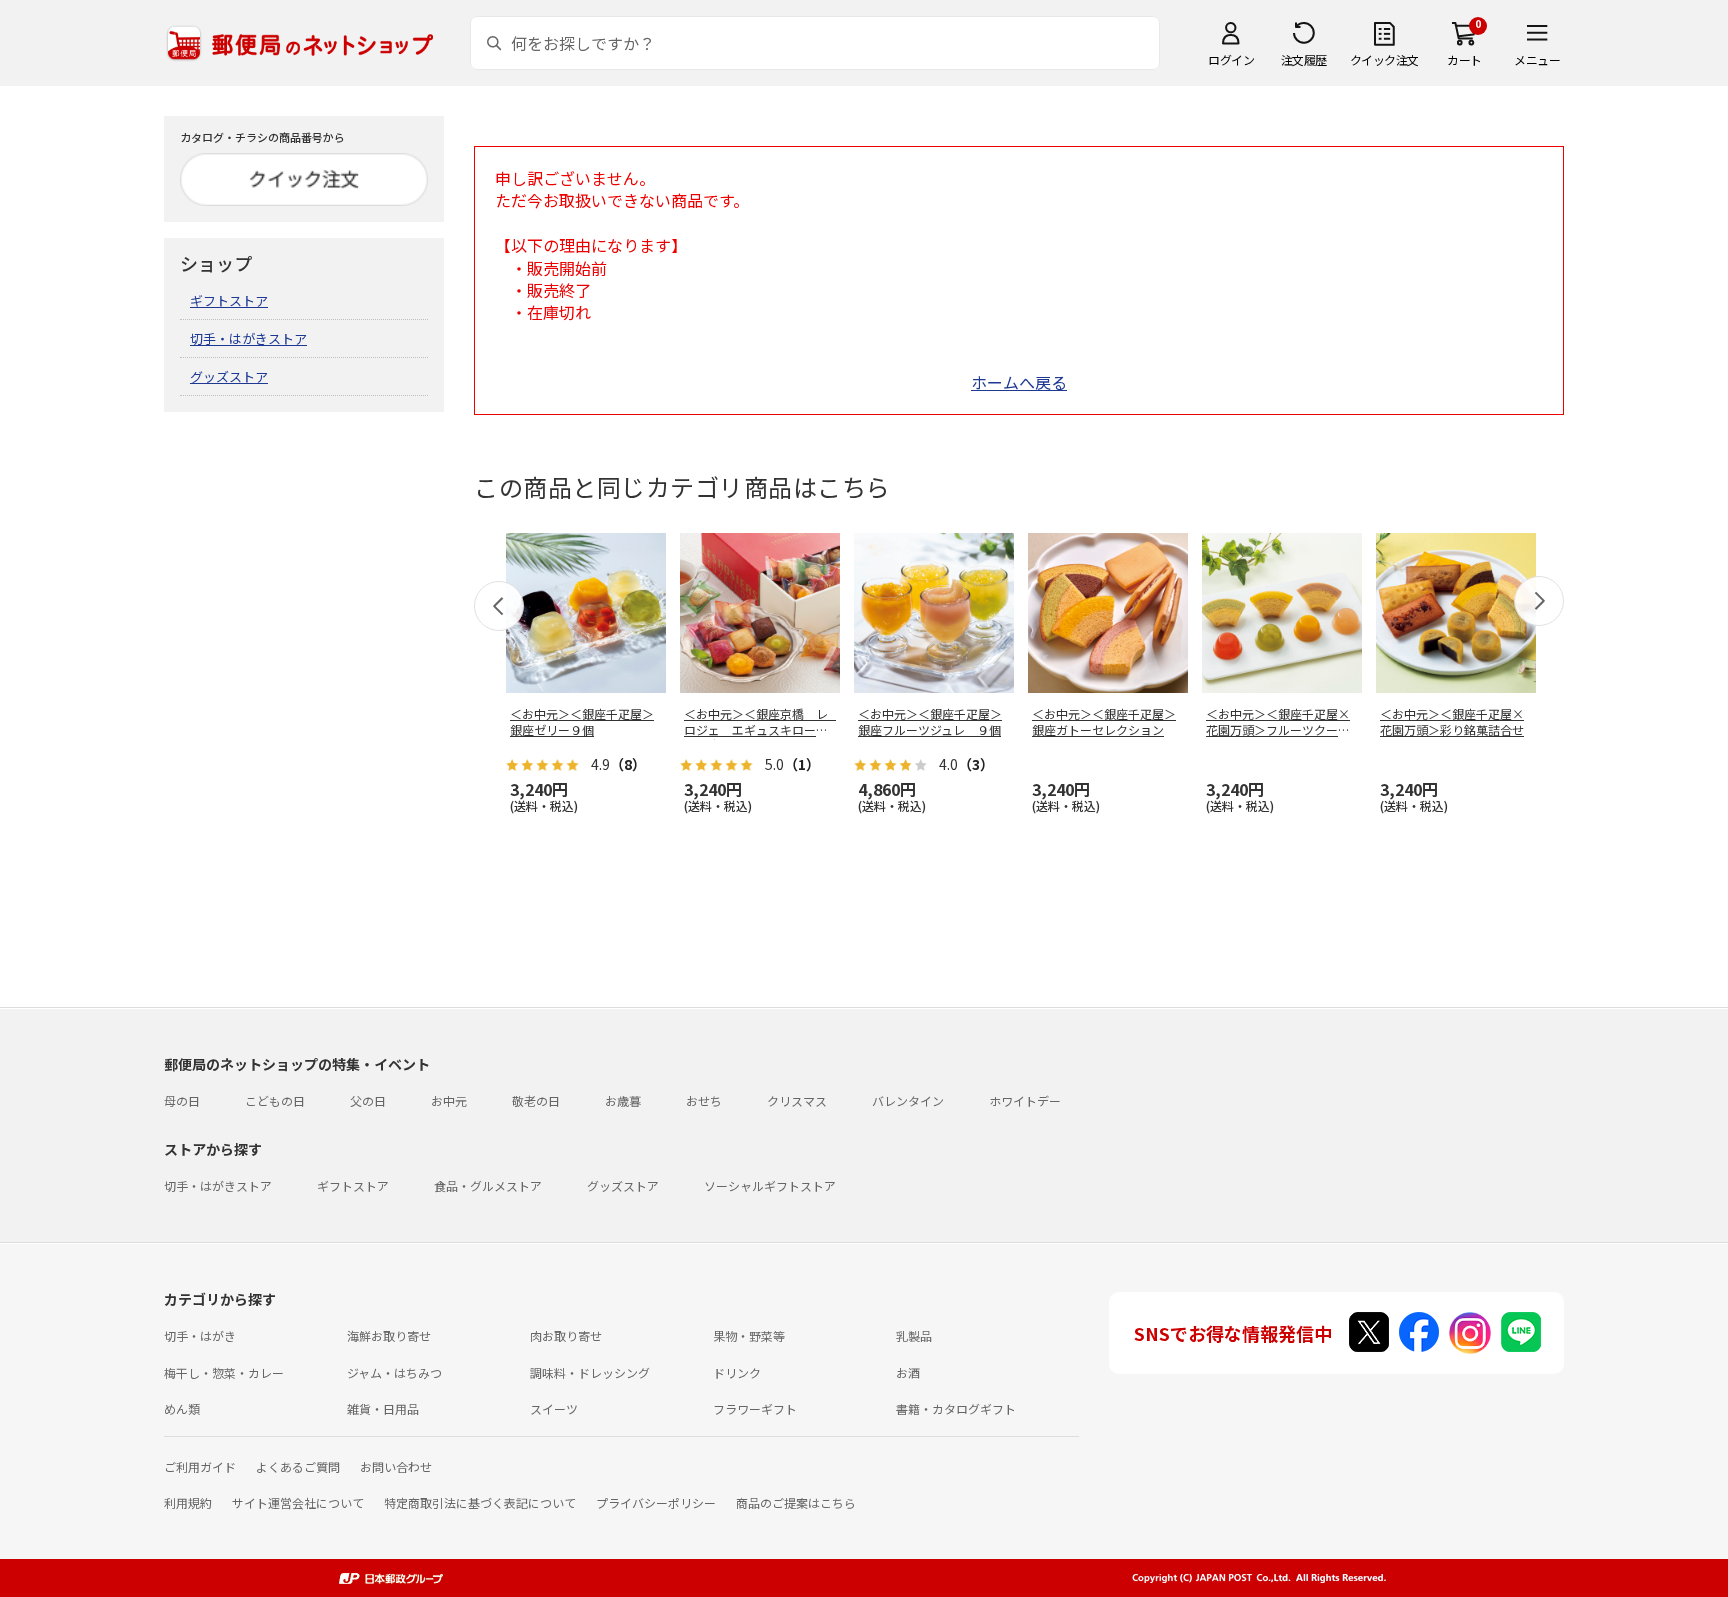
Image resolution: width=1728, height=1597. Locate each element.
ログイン (1231, 59)
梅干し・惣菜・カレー (224, 1372)
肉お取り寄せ (566, 1335)
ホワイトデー (1025, 1100)
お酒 (908, 1372)
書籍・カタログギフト (956, 1408)
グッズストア (229, 376)
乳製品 (914, 1335)
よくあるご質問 (298, 1466)
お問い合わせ (396, 1466)
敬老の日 (536, 1100)
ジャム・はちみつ (394, 1372)
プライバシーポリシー (656, 1502)
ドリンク (737, 1372)
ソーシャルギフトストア (770, 1185)
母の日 (182, 1100)
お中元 (449, 1100)
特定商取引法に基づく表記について (480, 1502)
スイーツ (554, 1408)
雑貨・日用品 (383, 1408)
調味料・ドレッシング (590, 1372)
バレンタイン (908, 1100)
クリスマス (797, 1100)
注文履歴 (1304, 59)
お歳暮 (623, 1100)
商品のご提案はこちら (796, 1502)
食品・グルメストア (488, 1185)
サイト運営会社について (298, 1502)
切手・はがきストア (248, 338)
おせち (704, 1100)
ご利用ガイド (200, 1466)
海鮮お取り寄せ (389, 1335)
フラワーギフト (755, 1408)
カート (1464, 59)
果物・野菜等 (749, 1335)
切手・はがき (200, 1335)
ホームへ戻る (1019, 382)
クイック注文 (1384, 59)
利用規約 (188, 1502)
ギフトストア (229, 300)
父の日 (368, 1100)
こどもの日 (275, 1100)
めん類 (182, 1408)
